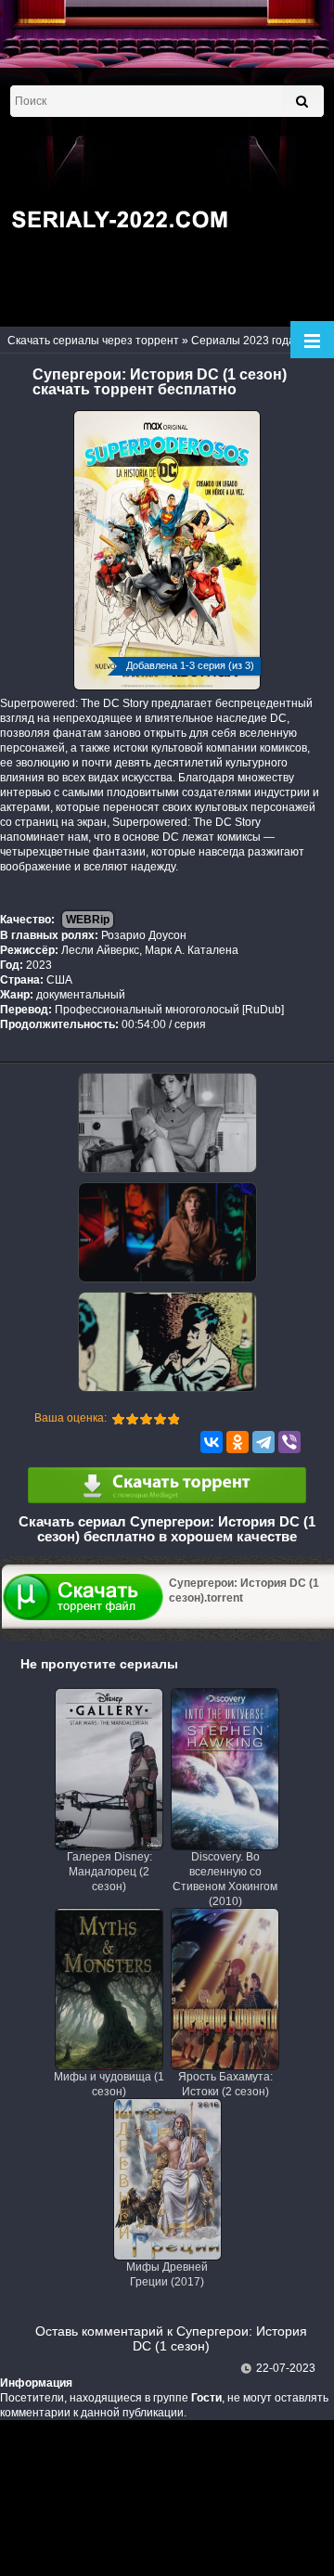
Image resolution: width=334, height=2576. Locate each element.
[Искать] (302, 101)
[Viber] (289, 1442)
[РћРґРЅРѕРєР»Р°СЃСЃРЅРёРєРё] (238, 1442)
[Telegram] (263, 1442)
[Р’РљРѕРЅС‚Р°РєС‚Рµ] (212, 1442)
